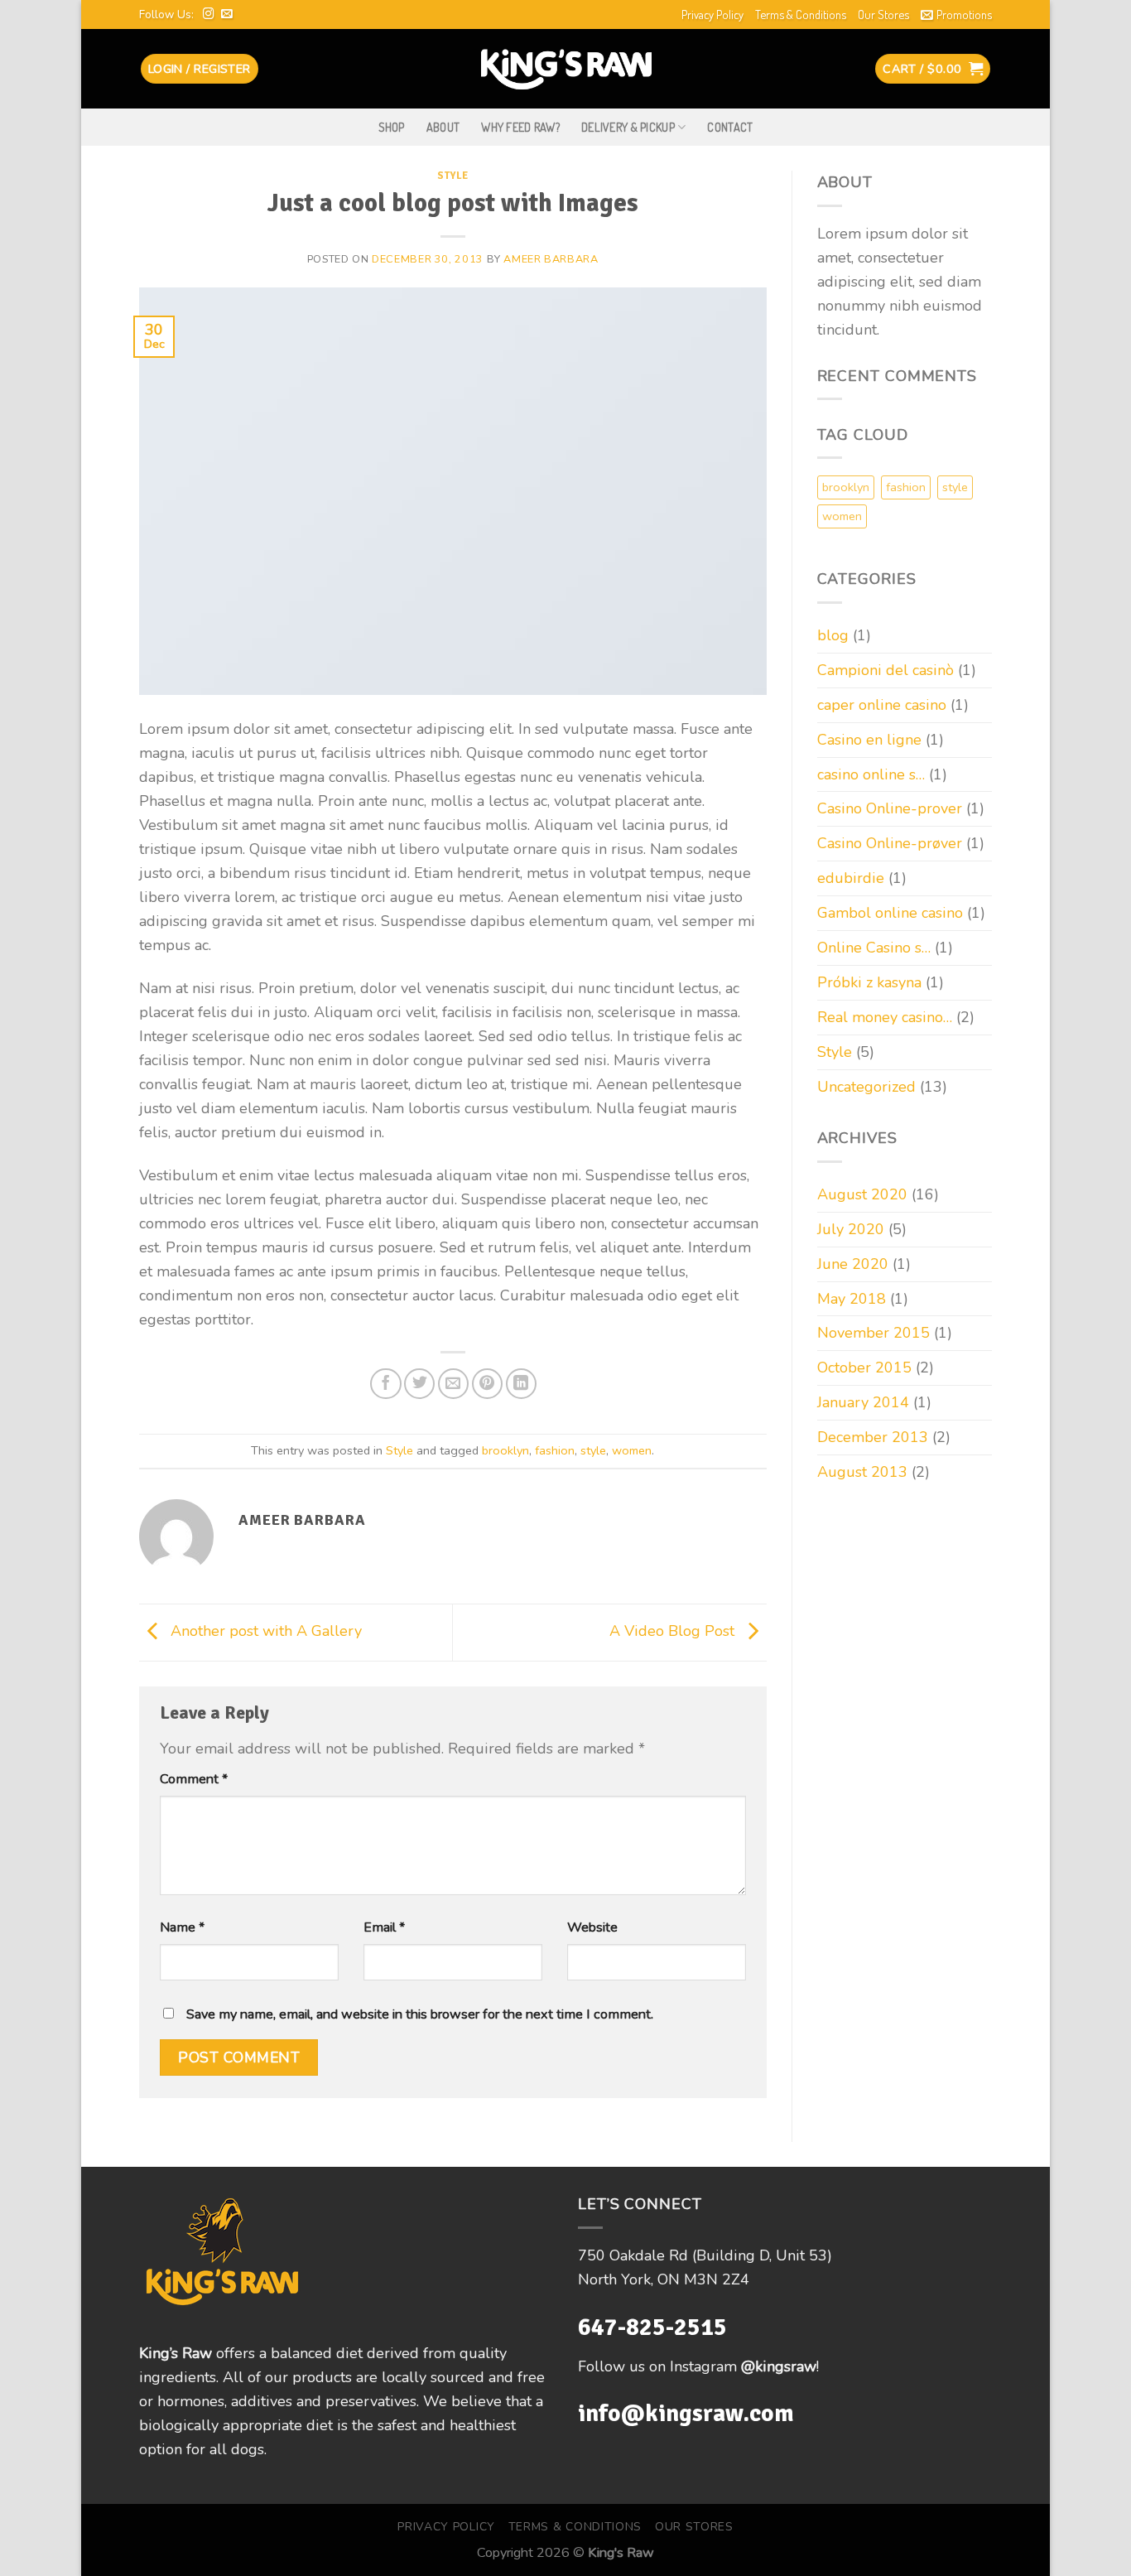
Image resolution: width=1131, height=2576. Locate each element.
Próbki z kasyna (869, 982)
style (593, 1450)
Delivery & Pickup (628, 127)
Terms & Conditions (801, 14)
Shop (392, 127)
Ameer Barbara (551, 259)
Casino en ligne (869, 740)
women (632, 1450)
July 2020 (851, 1229)
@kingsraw (779, 2366)
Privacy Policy (712, 14)
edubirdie (851, 878)
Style (453, 176)
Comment (194, 1779)
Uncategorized (866, 1087)
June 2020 (853, 1264)
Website (592, 1927)
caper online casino (882, 705)
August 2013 (862, 1472)
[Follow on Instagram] (209, 14)
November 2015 (874, 1333)
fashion (555, 1450)
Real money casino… (885, 1017)
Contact (730, 127)
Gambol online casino (890, 913)
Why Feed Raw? (520, 127)
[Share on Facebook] (385, 1384)
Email (384, 1927)
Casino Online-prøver (890, 843)
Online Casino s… (874, 948)
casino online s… (871, 774)
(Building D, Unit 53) (762, 2255)
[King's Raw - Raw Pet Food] (566, 69)
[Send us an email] (227, 14)
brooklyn (505, 1450)
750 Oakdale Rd (635, 2255)
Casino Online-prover (890, 808)
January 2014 (863, 1402)
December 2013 (873, 1437)
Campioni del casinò (886, 670)
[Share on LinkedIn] (521, 1384)
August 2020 (862, 1194)
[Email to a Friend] (453, 1384)
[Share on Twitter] (419, 1384)
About (443, 127)
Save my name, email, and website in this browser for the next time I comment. (420, 2014)
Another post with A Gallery (264, 1632)
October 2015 (864, 1368)
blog (833, 635)
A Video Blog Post (674, 1632)
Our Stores (883, 14)
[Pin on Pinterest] (487, 1384)
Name (182, 1927)
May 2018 (852, 1299)
